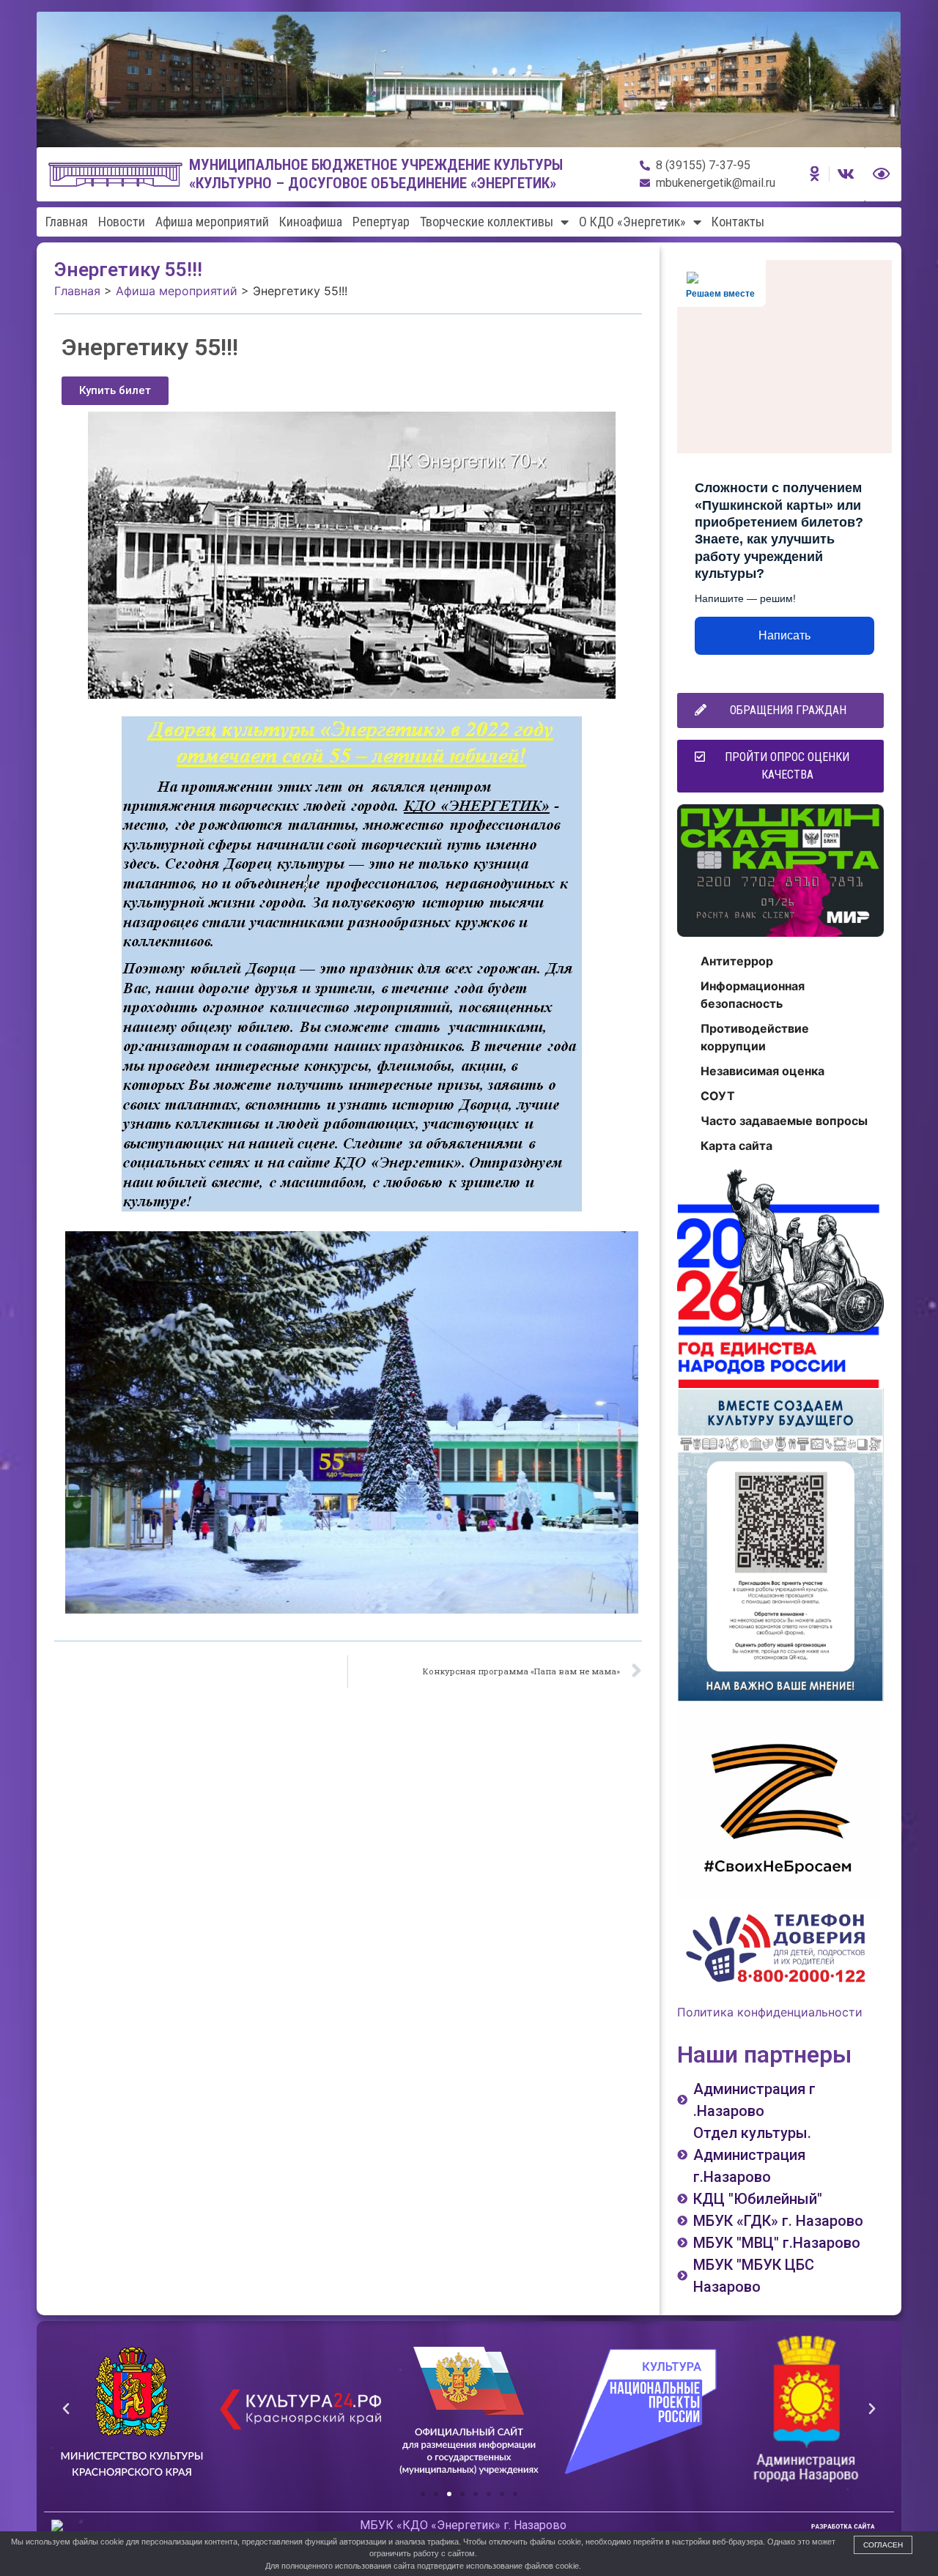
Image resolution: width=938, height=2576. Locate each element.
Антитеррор (737, 961)
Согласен (883, 2545)
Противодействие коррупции (755, 1037)
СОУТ (718, 1096)
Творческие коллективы (487, 222)
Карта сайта (736, 1146)
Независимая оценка (762, 1071)
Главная (67, 222)
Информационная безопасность (753, 995)
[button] (115, 391)
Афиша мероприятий (212, 222)
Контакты (738, 222)
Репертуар (381, 222)
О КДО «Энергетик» (632, 222)
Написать (784, 635)
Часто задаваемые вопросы (784, 1121)
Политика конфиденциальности (770, 2012)
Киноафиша (311, 222)
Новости (122, 222)
